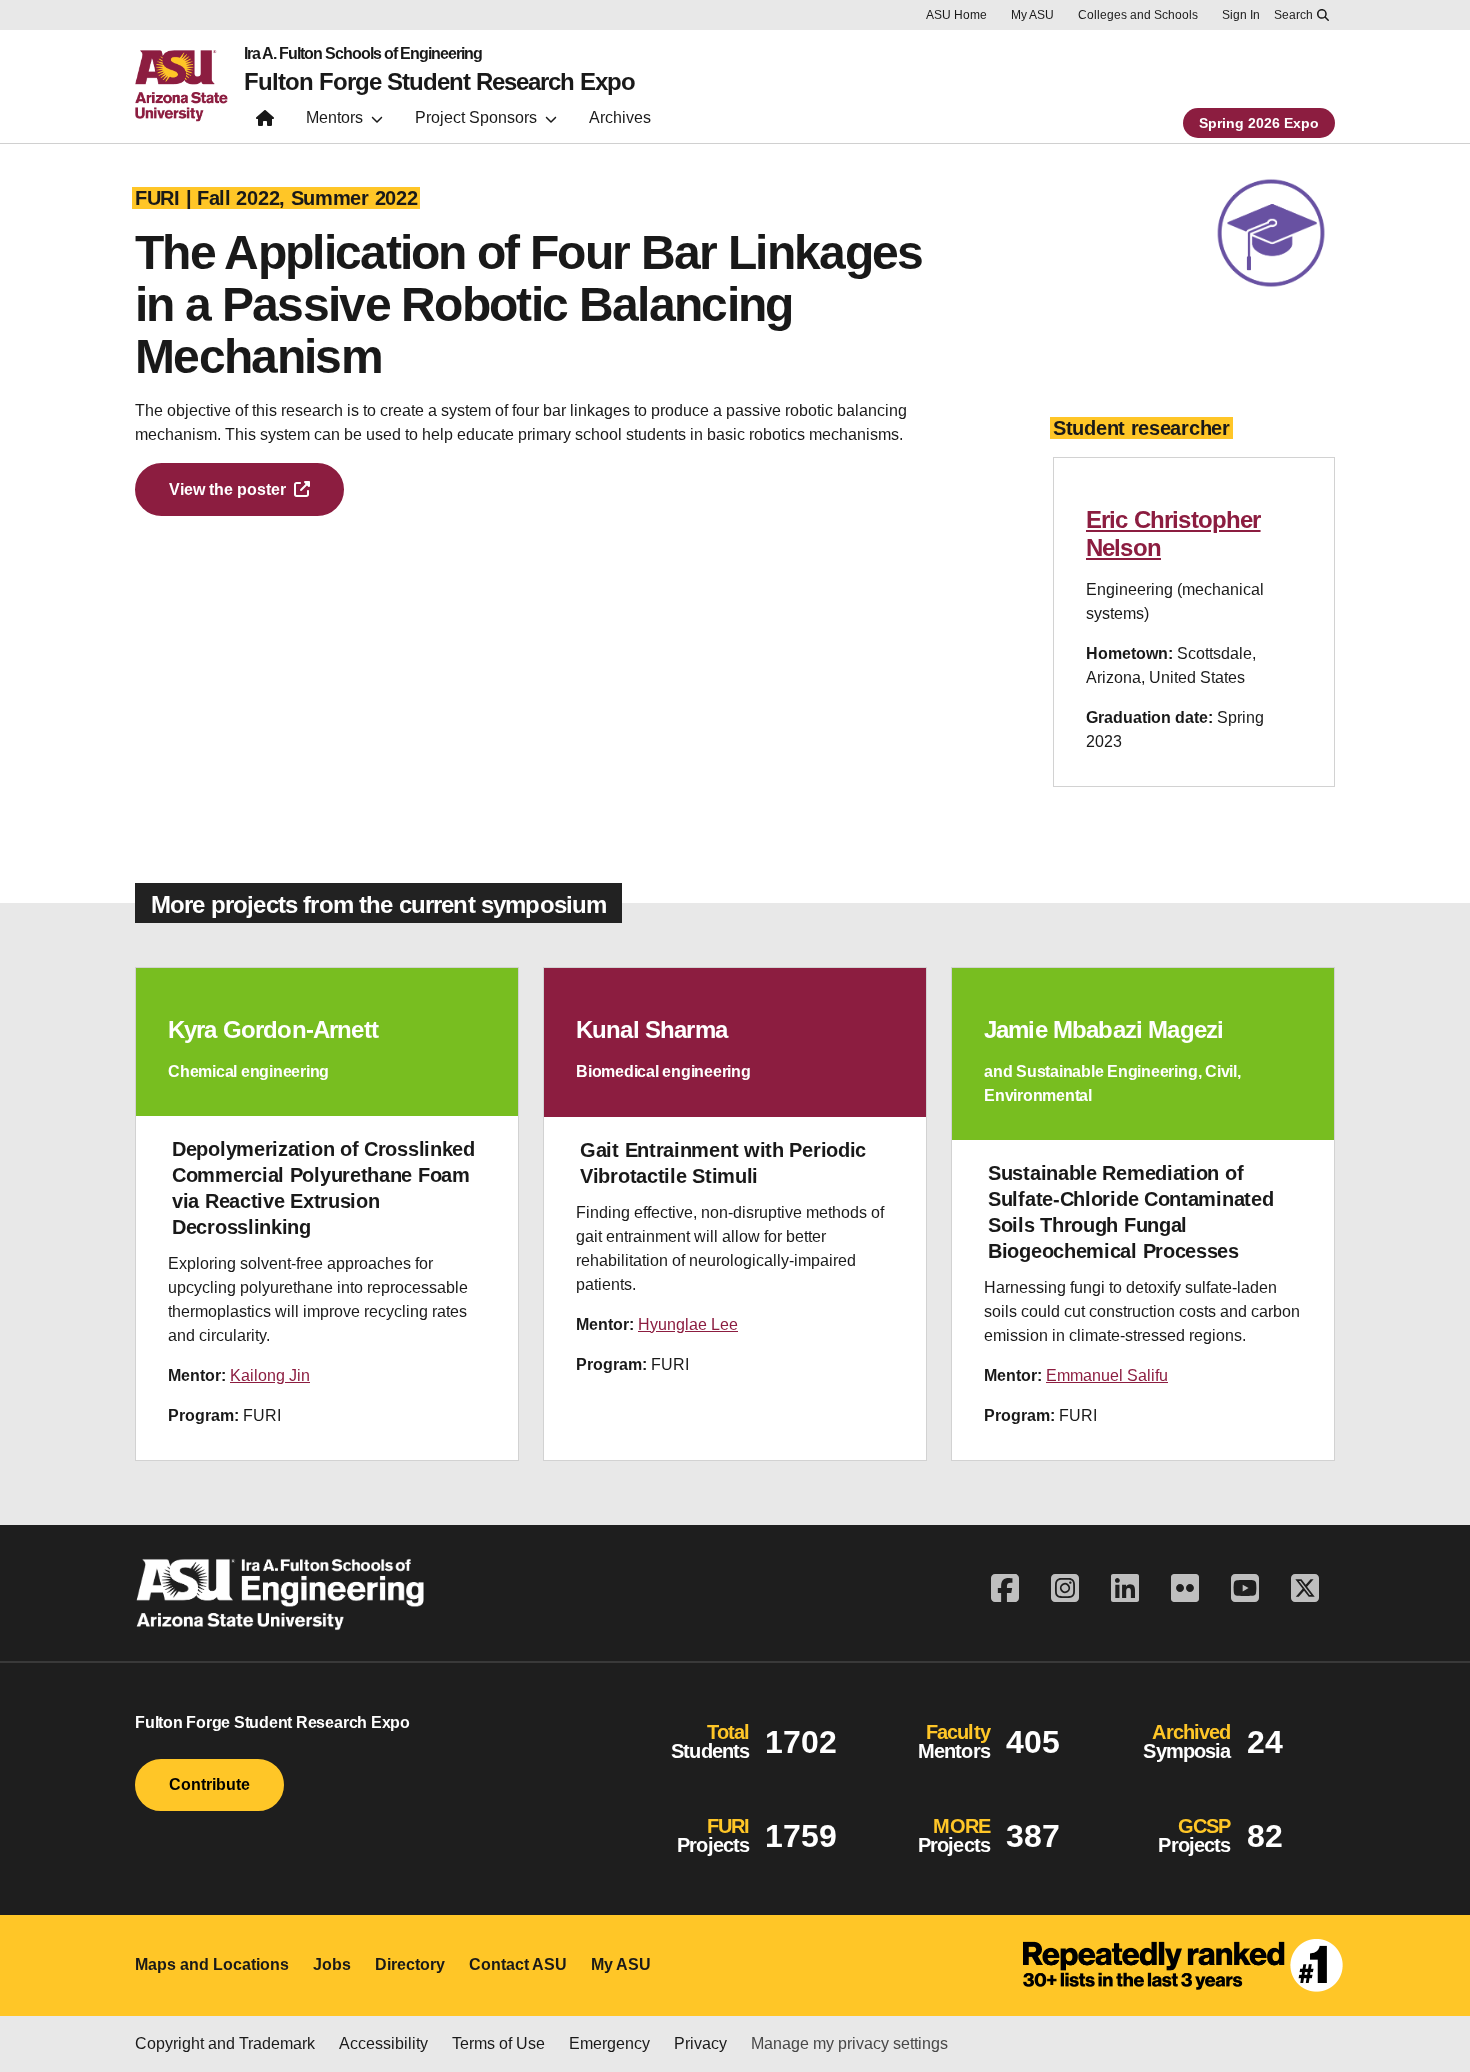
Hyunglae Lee (688, 1324)
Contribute (209, 1784)
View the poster (227, 489)
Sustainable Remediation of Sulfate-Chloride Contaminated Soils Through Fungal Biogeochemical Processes (1130, 1212)
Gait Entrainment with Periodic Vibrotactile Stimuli (723, 1163)
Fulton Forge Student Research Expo (439, 82)
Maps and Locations (212, 1964)
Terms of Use (498, 2043)
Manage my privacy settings (849, 2043)
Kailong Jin (270, 1375)
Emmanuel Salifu (1107, 1375)
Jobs (332, 1964)
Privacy (700, 2043)
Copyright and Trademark (225, 2043)
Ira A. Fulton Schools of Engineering (363, 54)
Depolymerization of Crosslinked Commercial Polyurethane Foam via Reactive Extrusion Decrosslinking (323, 1188)
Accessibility (383, 2043)
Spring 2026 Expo (1259, 123)
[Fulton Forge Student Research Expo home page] (265, 122)
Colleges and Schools (1138, 15)
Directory (410, 1964)
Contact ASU (518, 1964)
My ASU (1032, 15)
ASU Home (956, 15)
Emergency (609, 2043)
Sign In (1241, 15)
